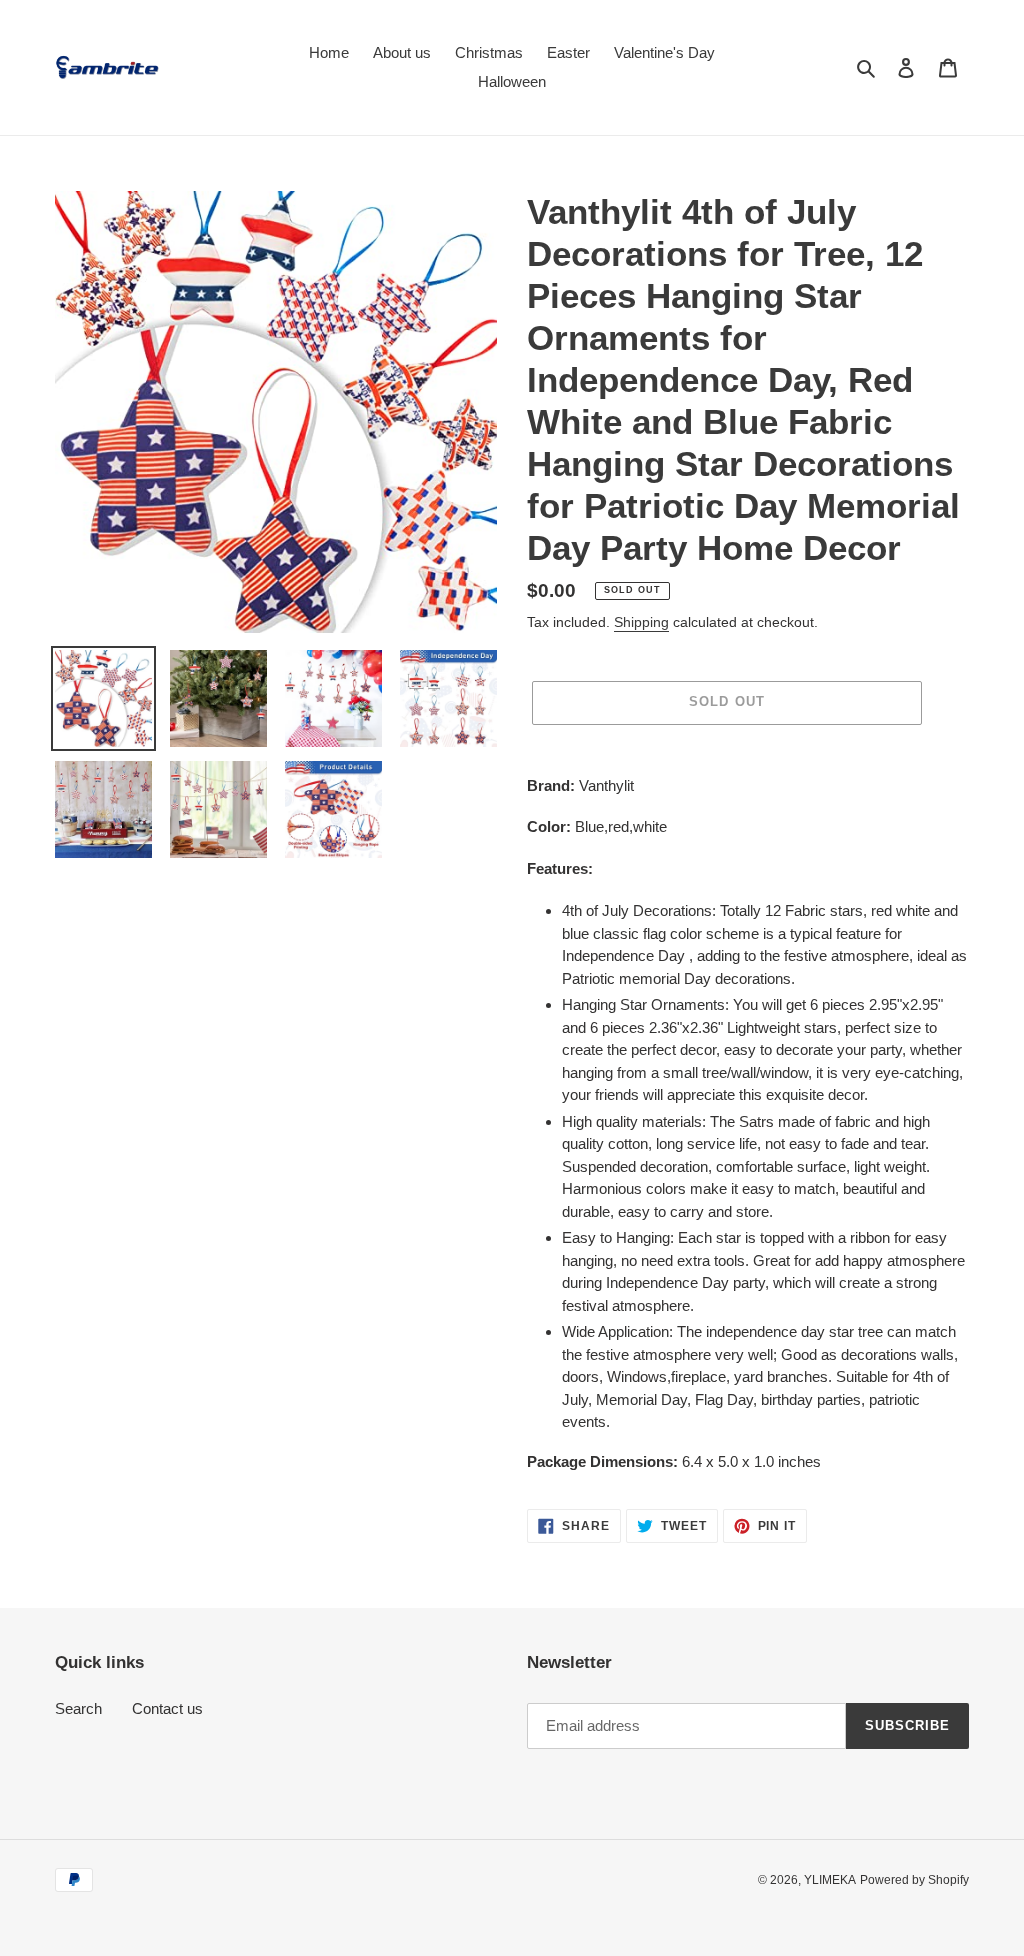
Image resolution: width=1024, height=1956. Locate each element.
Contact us (167, 1708)
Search (78, 1708)
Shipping (641, 622)
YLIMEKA (830, 1880)
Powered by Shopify (914, 1880)
